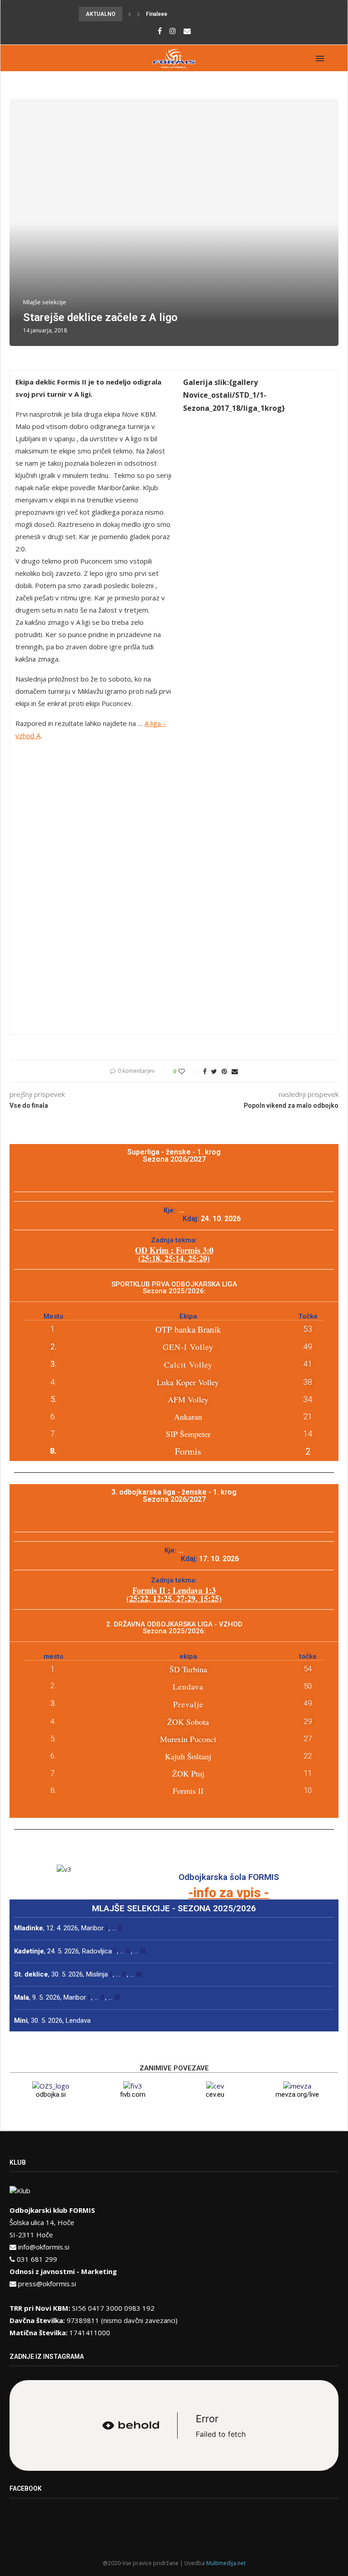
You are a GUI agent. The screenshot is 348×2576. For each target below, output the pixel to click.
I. (107, 1928)
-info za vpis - (229, 1893)
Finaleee (157, 14)
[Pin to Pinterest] (224, 1071)
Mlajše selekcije (45, 302)
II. (120, 1928)
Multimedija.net (226, 2563)
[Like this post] (188, 1071)
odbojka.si (51, 2094)
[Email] (187, 31)
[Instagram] (173, 31)
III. (143, 1951)
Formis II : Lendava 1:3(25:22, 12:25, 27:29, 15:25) (174, 1594)
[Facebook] (160, 31)
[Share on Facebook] (205, 1071)
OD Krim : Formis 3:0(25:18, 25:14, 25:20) (174, 1254)
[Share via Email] (235, 1071)
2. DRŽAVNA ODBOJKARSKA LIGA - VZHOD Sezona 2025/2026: (174, 1628)
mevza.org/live (297, 2094)
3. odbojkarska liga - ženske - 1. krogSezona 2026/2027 (174, 1496)
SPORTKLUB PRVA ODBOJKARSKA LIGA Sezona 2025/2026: (174, 1288)
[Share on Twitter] (214, 1071)
